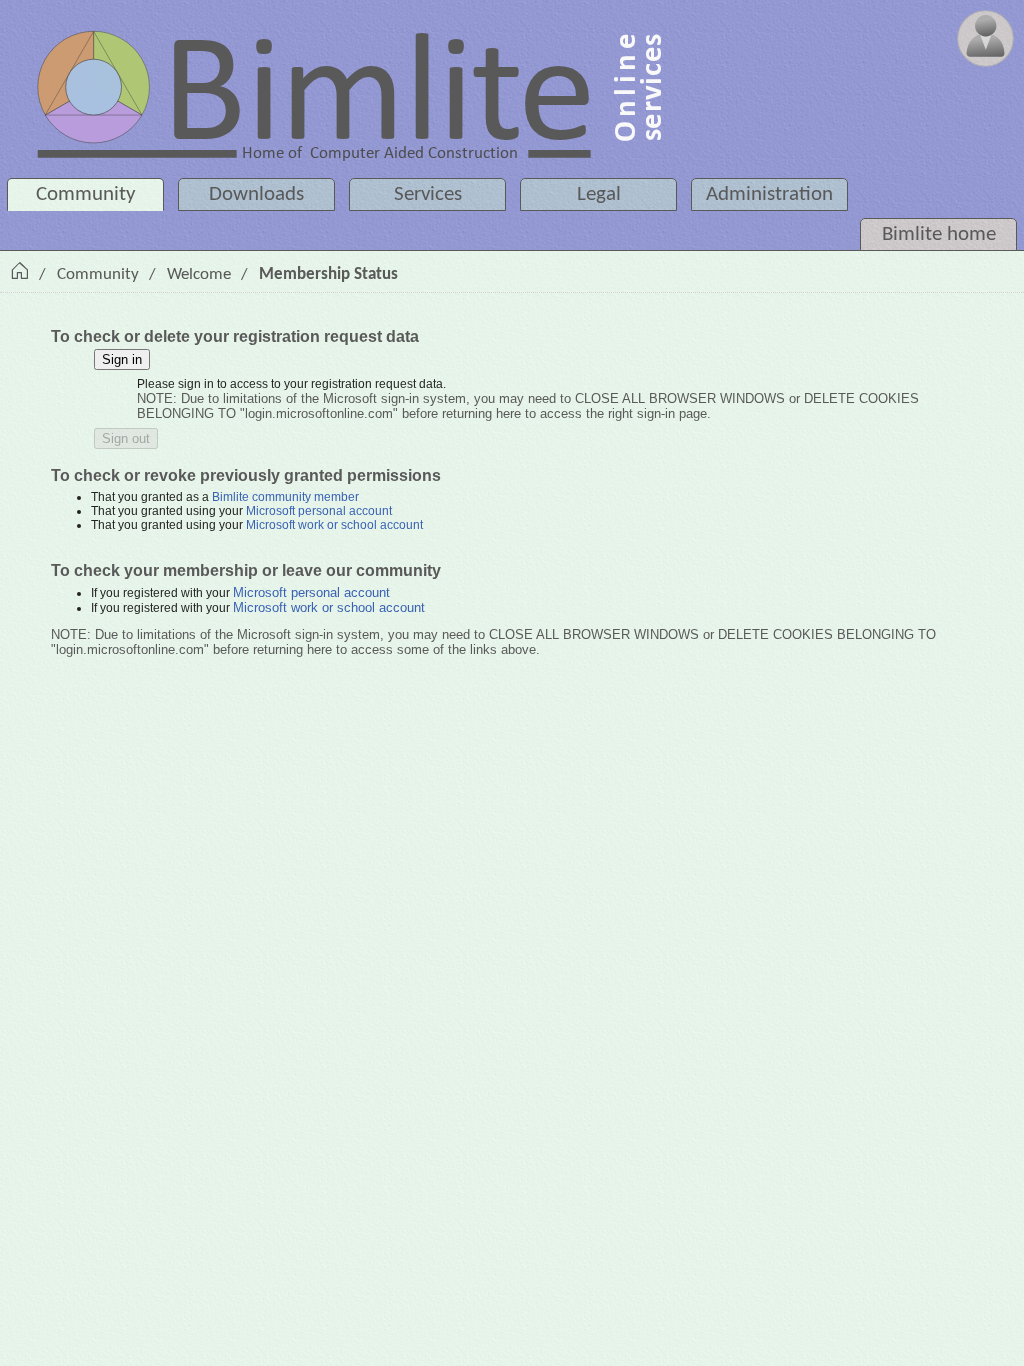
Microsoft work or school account (334, 525)
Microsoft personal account (319, 511)
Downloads (256, 194)
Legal (599, 194)
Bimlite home (939, 234)
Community (86, 194)
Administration (769, 194)
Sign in (122, 359)
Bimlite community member (285, 497)
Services (428, 194)
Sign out (126, 438)
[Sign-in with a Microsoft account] (985, 38)
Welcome (199, 274)
